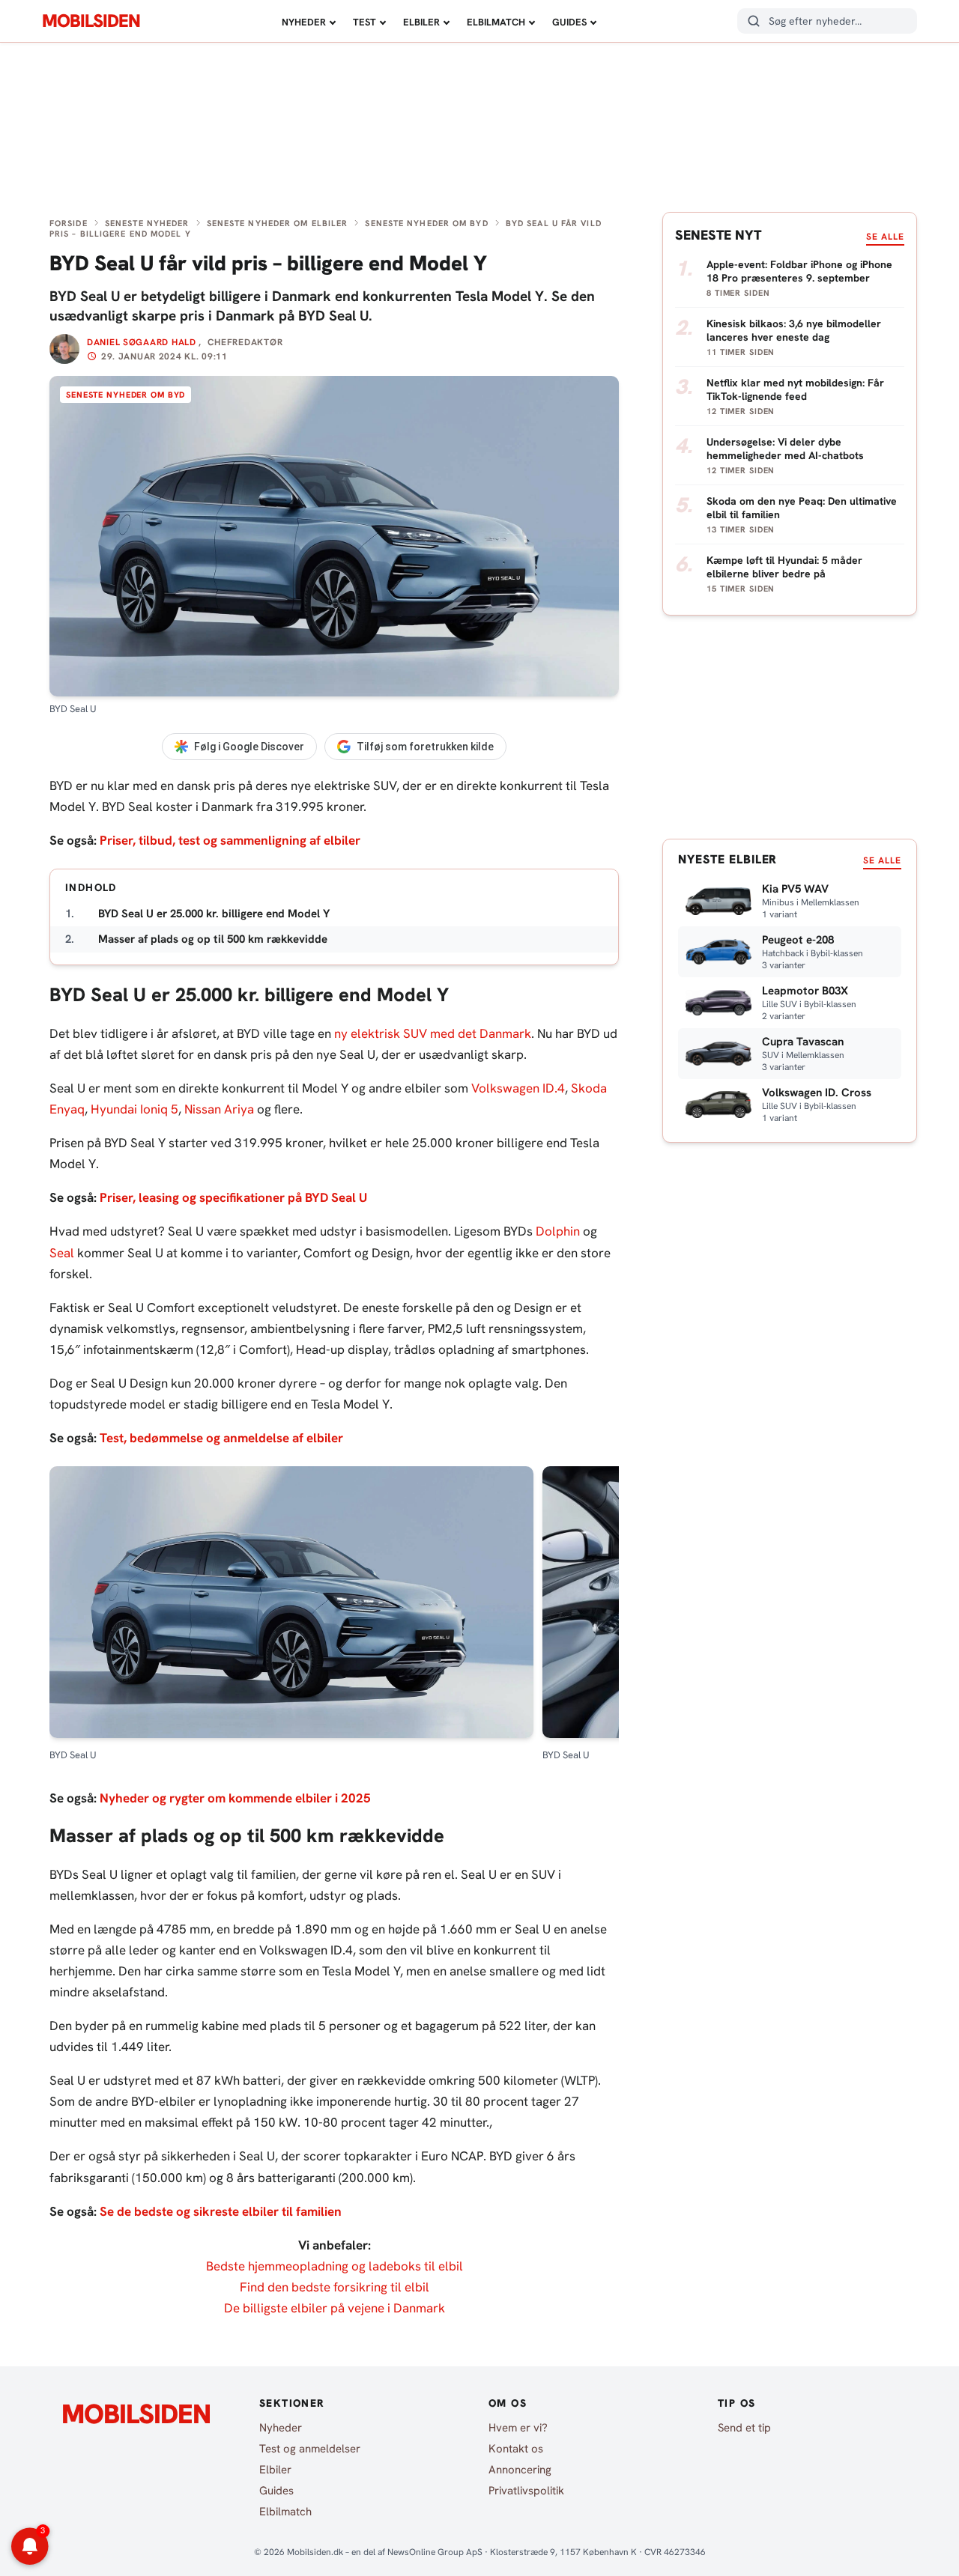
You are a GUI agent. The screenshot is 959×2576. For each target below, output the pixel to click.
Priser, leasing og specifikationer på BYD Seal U (233, 1197)
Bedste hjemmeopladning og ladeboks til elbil (335, 2266)
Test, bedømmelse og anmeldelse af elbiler (221, 1438)
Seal (62, 1253)
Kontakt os (516, 2449)
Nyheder (304, 22)
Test (364, 22)
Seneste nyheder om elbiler (278, 223)
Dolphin (558, 1231)
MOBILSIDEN (91, 21)
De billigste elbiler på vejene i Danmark (335, 2308)
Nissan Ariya (219, 1109)
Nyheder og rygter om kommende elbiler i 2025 (235, 1798)
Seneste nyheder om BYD (426, 223)
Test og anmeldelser (310, 2449)
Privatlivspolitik (526, 2491)
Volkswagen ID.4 (518, 1088)
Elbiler (421, 22)
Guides (569, 22)
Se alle (885, 237)
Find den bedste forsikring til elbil (335, 2287)
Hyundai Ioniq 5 (134, 1109)
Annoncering (520, 2470)
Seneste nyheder (147, 223)
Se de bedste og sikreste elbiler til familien (221, 2211)
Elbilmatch (496, 22)
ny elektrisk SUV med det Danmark (433, 1033)
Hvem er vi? (518, 2428)
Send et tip (744, 2428)
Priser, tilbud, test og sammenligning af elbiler (230, 840)
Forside (69, 223)
